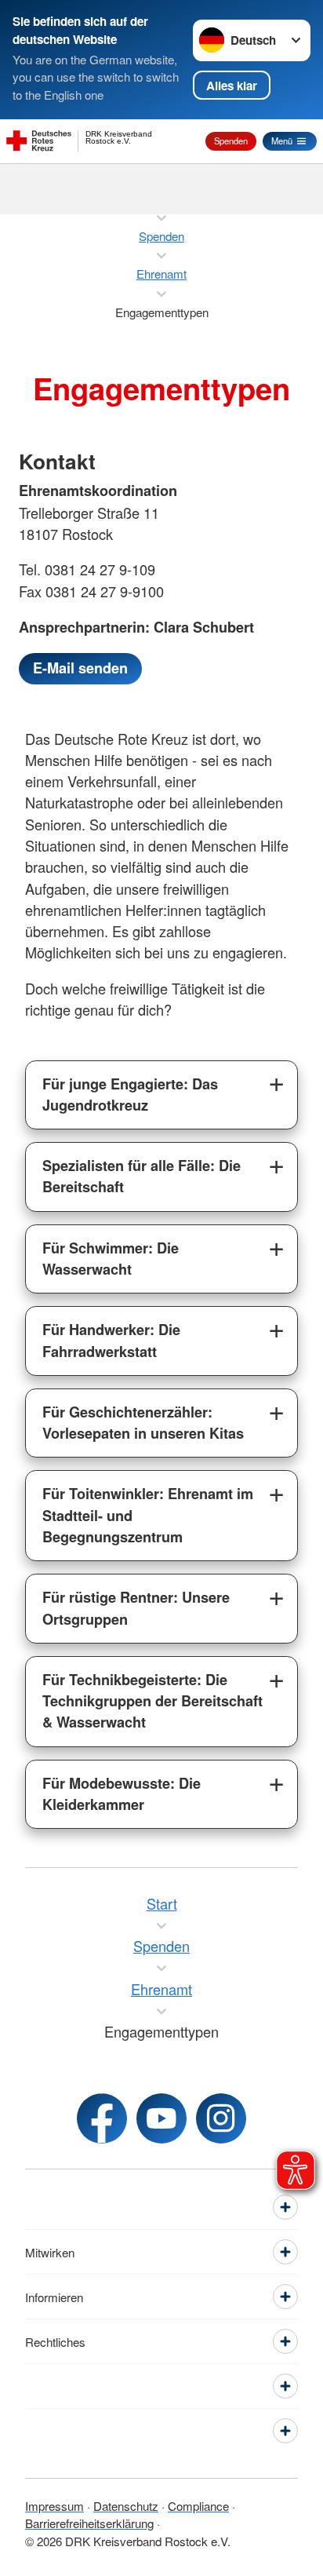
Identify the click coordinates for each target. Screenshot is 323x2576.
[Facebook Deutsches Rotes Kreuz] (102, 2118)
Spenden (231, 140)
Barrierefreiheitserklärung (89, 2523)
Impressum (54, 2506)
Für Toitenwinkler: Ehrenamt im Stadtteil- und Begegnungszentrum (148, 1515)
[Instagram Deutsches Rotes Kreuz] (221, 2118)
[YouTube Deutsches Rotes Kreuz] (161, 2118)
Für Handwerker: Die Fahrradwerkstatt (111, 1340)
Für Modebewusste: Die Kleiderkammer (122, 1794)
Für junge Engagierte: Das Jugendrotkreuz (130, 1095)
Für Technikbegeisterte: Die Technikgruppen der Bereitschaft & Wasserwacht (152, 1701)
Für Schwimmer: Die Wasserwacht (111, 1259)
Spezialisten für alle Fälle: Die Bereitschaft (142, 1176)
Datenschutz (126, 2506)
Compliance (198, 2506)
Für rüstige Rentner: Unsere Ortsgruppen (136, 1608)
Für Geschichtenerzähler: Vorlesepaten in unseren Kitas (143, 1423)
